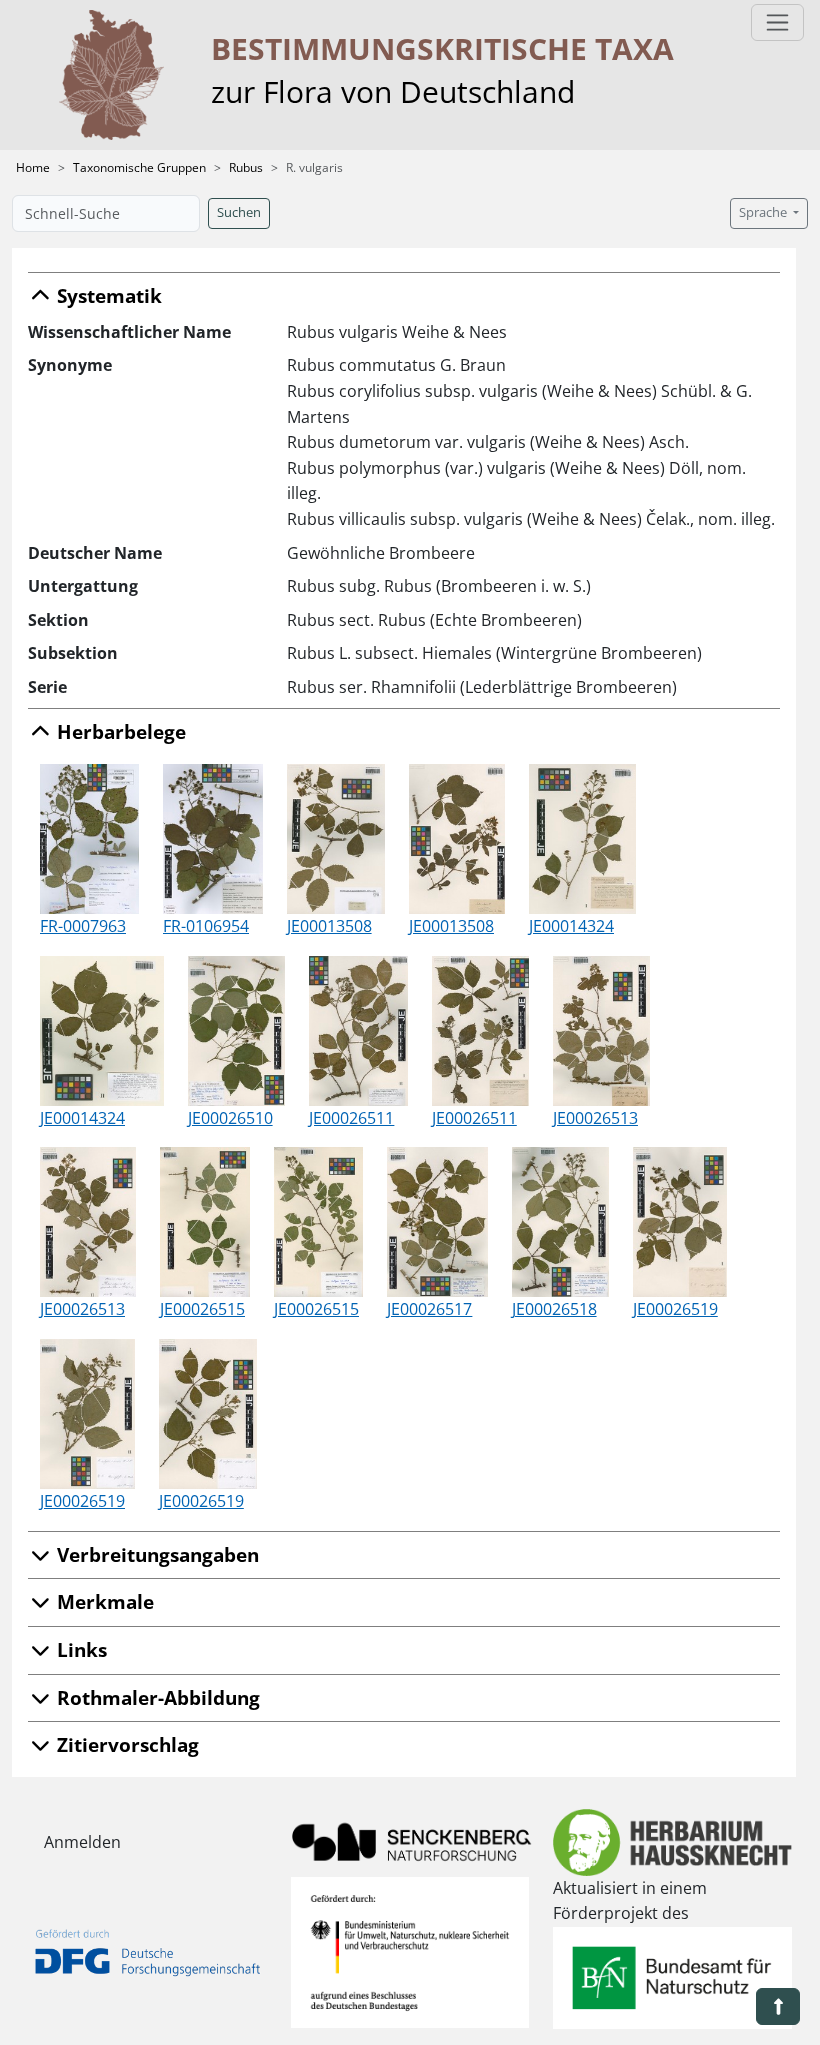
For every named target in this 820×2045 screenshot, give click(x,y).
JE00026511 (351, 1118)
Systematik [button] (107, 295)
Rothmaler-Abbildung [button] (156, 1697)
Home (33, 167)
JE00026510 (230, 1118)
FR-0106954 (206, 926)
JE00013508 (329, 926)
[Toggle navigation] (777, 22)
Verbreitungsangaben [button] (155, 1554)
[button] (778, 2006)
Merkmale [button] (103, 1601)
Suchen (239, 212)
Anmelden (82, 1842)
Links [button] (79, 1649)
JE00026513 (595, 1118)
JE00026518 (554, 1309)
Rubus (246, 167)
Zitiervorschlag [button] (125, 1744)
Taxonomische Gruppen (139, 167)
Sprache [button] (764, 212)
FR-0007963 (83, 926)
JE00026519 (675, 1309)
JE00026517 (429, 1309)
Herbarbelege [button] (119, 731)
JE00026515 (202, 1309)
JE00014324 (571, 926)
